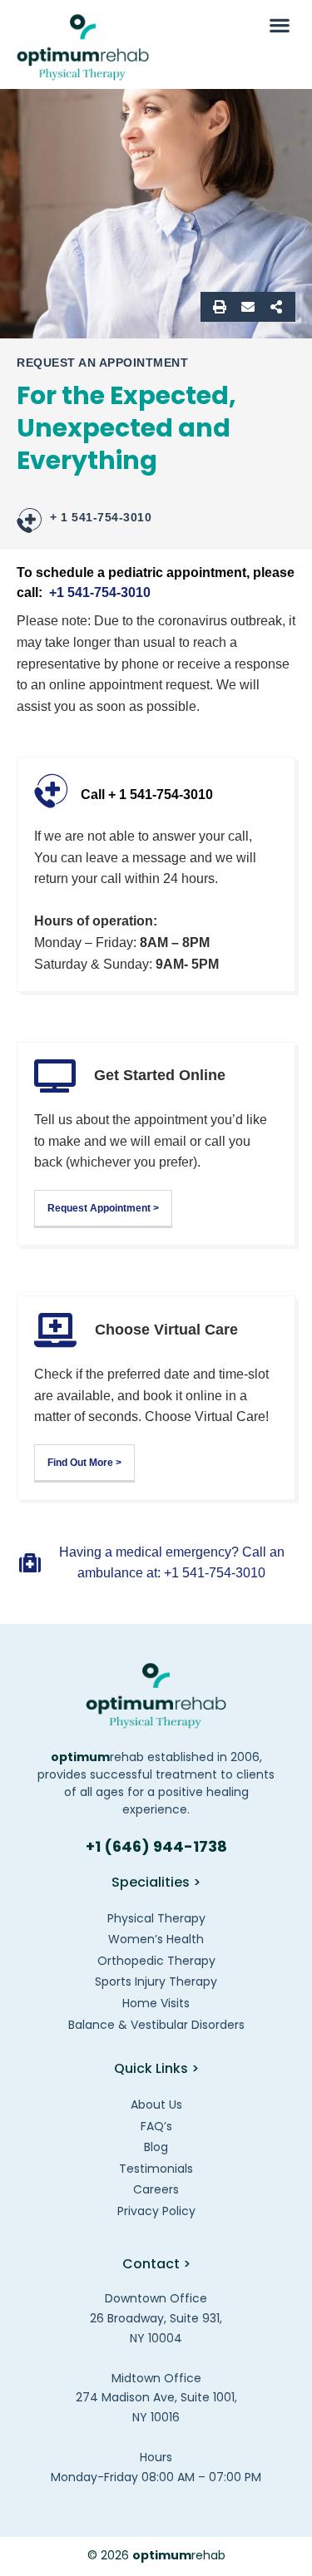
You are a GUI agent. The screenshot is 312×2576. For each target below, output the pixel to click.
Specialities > (156, 1882)
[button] (279, 25)
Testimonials (156, 2169)
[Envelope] (248, 307)
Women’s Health (156, 1939)
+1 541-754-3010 (100, 592)
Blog (156, 2147)
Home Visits (156, 2003)
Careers (156, 2189)
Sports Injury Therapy (156, 1981)
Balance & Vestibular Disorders (156, 2025)
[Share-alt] (276, 307)
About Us (156, 2105)
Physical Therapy (156, 1918)
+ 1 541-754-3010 (101, 517)
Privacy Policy (156, 2211)
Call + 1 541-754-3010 (147, 795)
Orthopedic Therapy (156, 1961)
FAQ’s (156, 2126)
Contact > (156, 2264)
